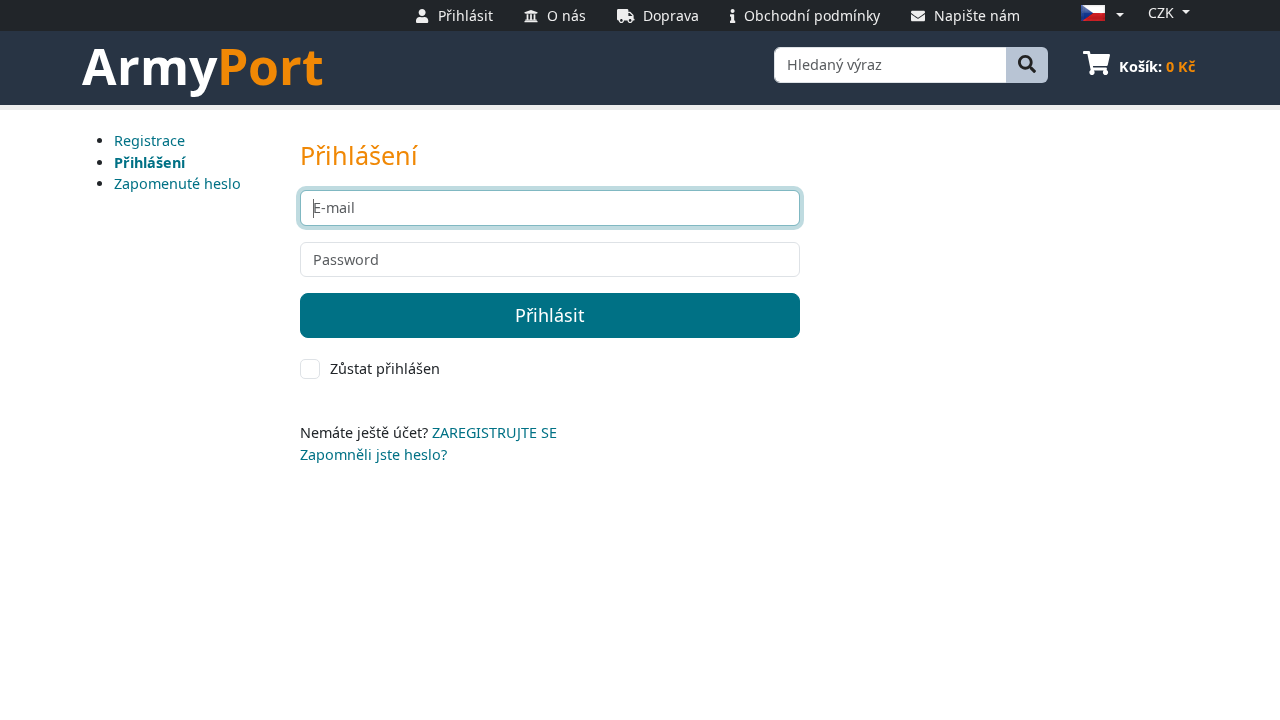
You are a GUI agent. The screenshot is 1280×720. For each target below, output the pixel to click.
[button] (1099, 14)
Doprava (669, 15)
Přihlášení (149, 162)
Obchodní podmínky (810, 15)
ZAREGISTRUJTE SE (494, 432)
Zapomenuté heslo (177, 183)
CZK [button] (1163, 12)
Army (203, 66)
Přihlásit (463, 15)
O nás (564, 15)
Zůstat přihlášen (385, 368)
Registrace (149, 140)
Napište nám (975, 15)
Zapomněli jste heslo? (373, 454)
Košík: (1157, 66)
